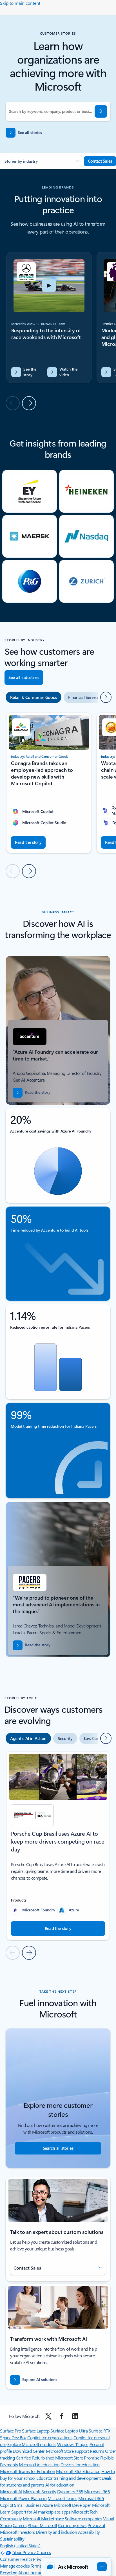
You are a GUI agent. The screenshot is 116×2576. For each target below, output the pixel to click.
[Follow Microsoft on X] (48, 2416)
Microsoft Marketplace (43, 2518)
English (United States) (20, 2545)
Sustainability (12, 2539)
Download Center (29, 2451)
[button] (42, 161)
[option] (34, 697)
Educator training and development (68, 2478)
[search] (101, 111)
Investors (27, 2532)
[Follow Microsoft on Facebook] (62, 2416)
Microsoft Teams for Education (27, 2471)
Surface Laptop (36, 2431)
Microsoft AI (11, 2491)
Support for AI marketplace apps (41, 2512)
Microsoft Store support (67, 2451)
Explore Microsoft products (32, 2444)
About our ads (31, 2572)
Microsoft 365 (97, 2491)
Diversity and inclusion (56, 2532)
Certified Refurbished (35, 2458)
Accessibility (89, 2532)
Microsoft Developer (72, 2505)
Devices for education (80, 2464)
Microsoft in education (39, 2464)
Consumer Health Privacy (23, 2559)
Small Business (28, 2505)
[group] (49, 318)
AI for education (60, 2485)
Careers (20, 2525)
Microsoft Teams (63, 2498)
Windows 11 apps (73, 2444)
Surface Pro (11, 2431)
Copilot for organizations (50, 2437)
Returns (97, 2451)
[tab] (28, 1738)
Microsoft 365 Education (78, 2471)
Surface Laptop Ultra (69, 2431)
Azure (74, 1910)
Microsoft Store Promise (77, 2458)
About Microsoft (42, 2525)
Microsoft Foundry (39, 1910)
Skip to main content (20, 3)
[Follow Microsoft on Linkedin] (75, 2416)
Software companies (83, 2518)
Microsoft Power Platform (23, 2498)
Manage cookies (15, 2566)
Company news (72, 2525)
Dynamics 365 (70, 2491)
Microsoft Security (40, 2491)
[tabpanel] (58, 1855)
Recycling (9, 2572)
